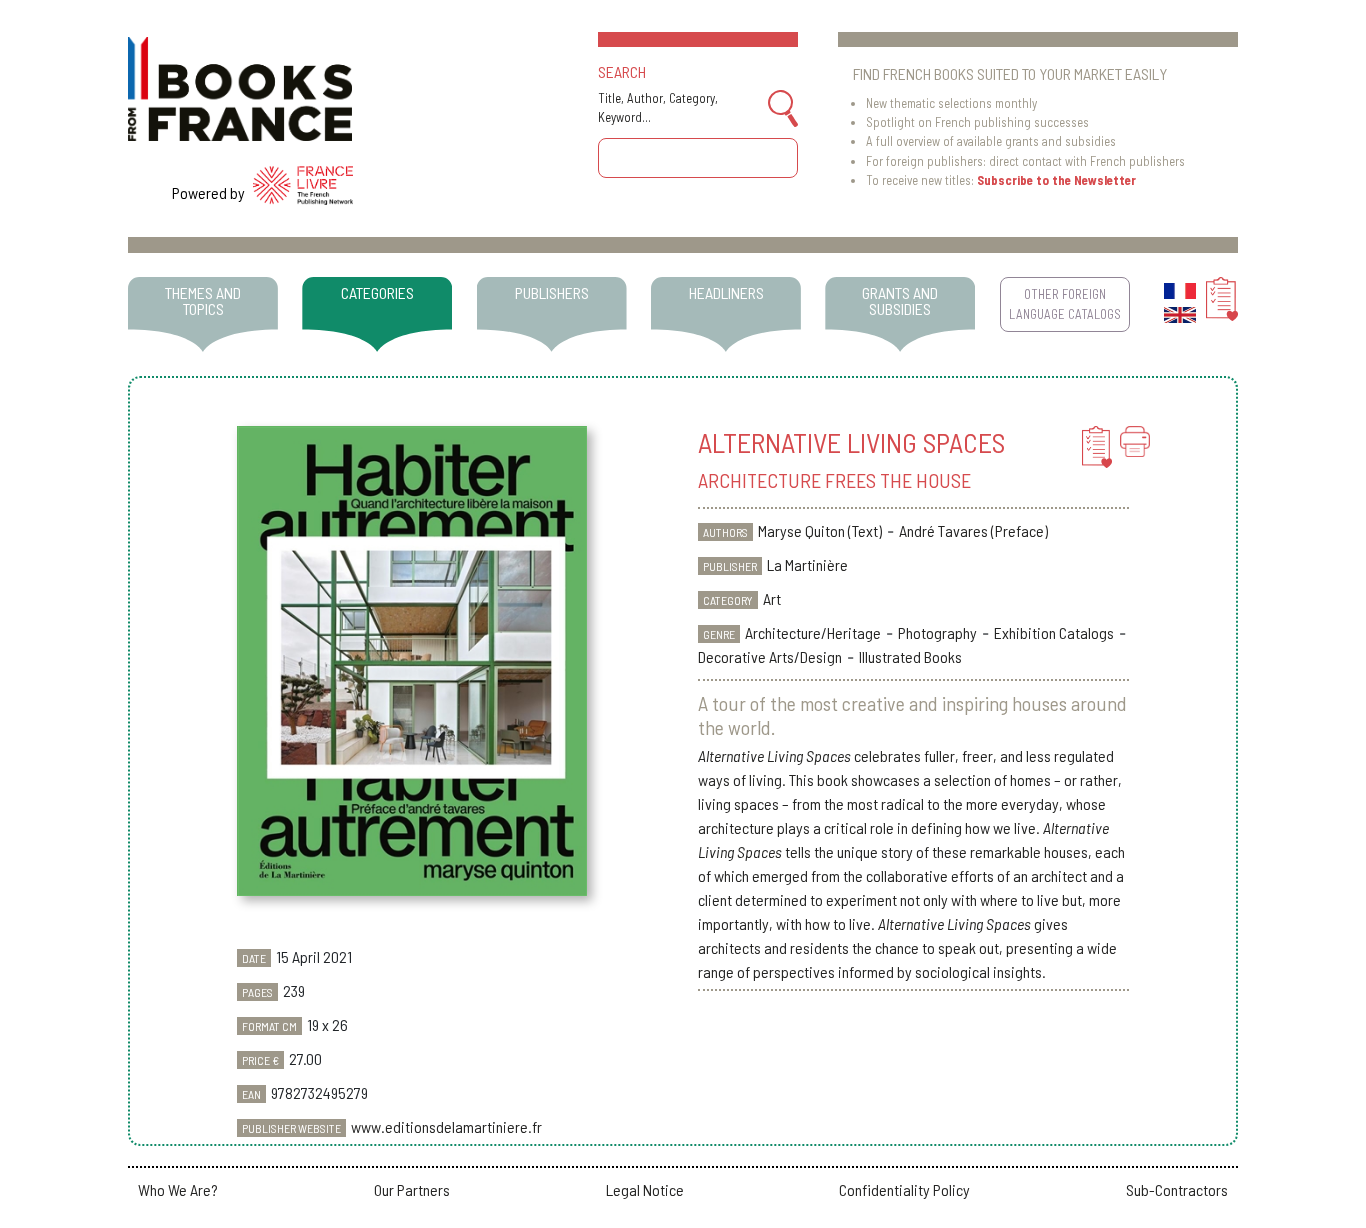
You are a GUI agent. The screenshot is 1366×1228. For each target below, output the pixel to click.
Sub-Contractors (1177, 1189)
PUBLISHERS (552, 292)
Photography (937, 632)
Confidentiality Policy (904, 1189)
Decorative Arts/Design (770, 656)
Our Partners (412, 1189)
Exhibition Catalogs (1054, 632)
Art (772, 598)
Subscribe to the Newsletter (1056, 180)
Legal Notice (645, 1189)
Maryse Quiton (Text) (820, 530)
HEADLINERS (726, 292)
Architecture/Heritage (813, 632)
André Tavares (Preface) (973, 530)
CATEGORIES (377, 292)
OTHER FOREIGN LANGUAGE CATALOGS (1065, 303)
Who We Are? (178, 1189)
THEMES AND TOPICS (203, 300)
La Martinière (807, 564)
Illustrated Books (910, 656)
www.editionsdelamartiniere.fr (446, 1126)
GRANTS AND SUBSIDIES (900, 300)
